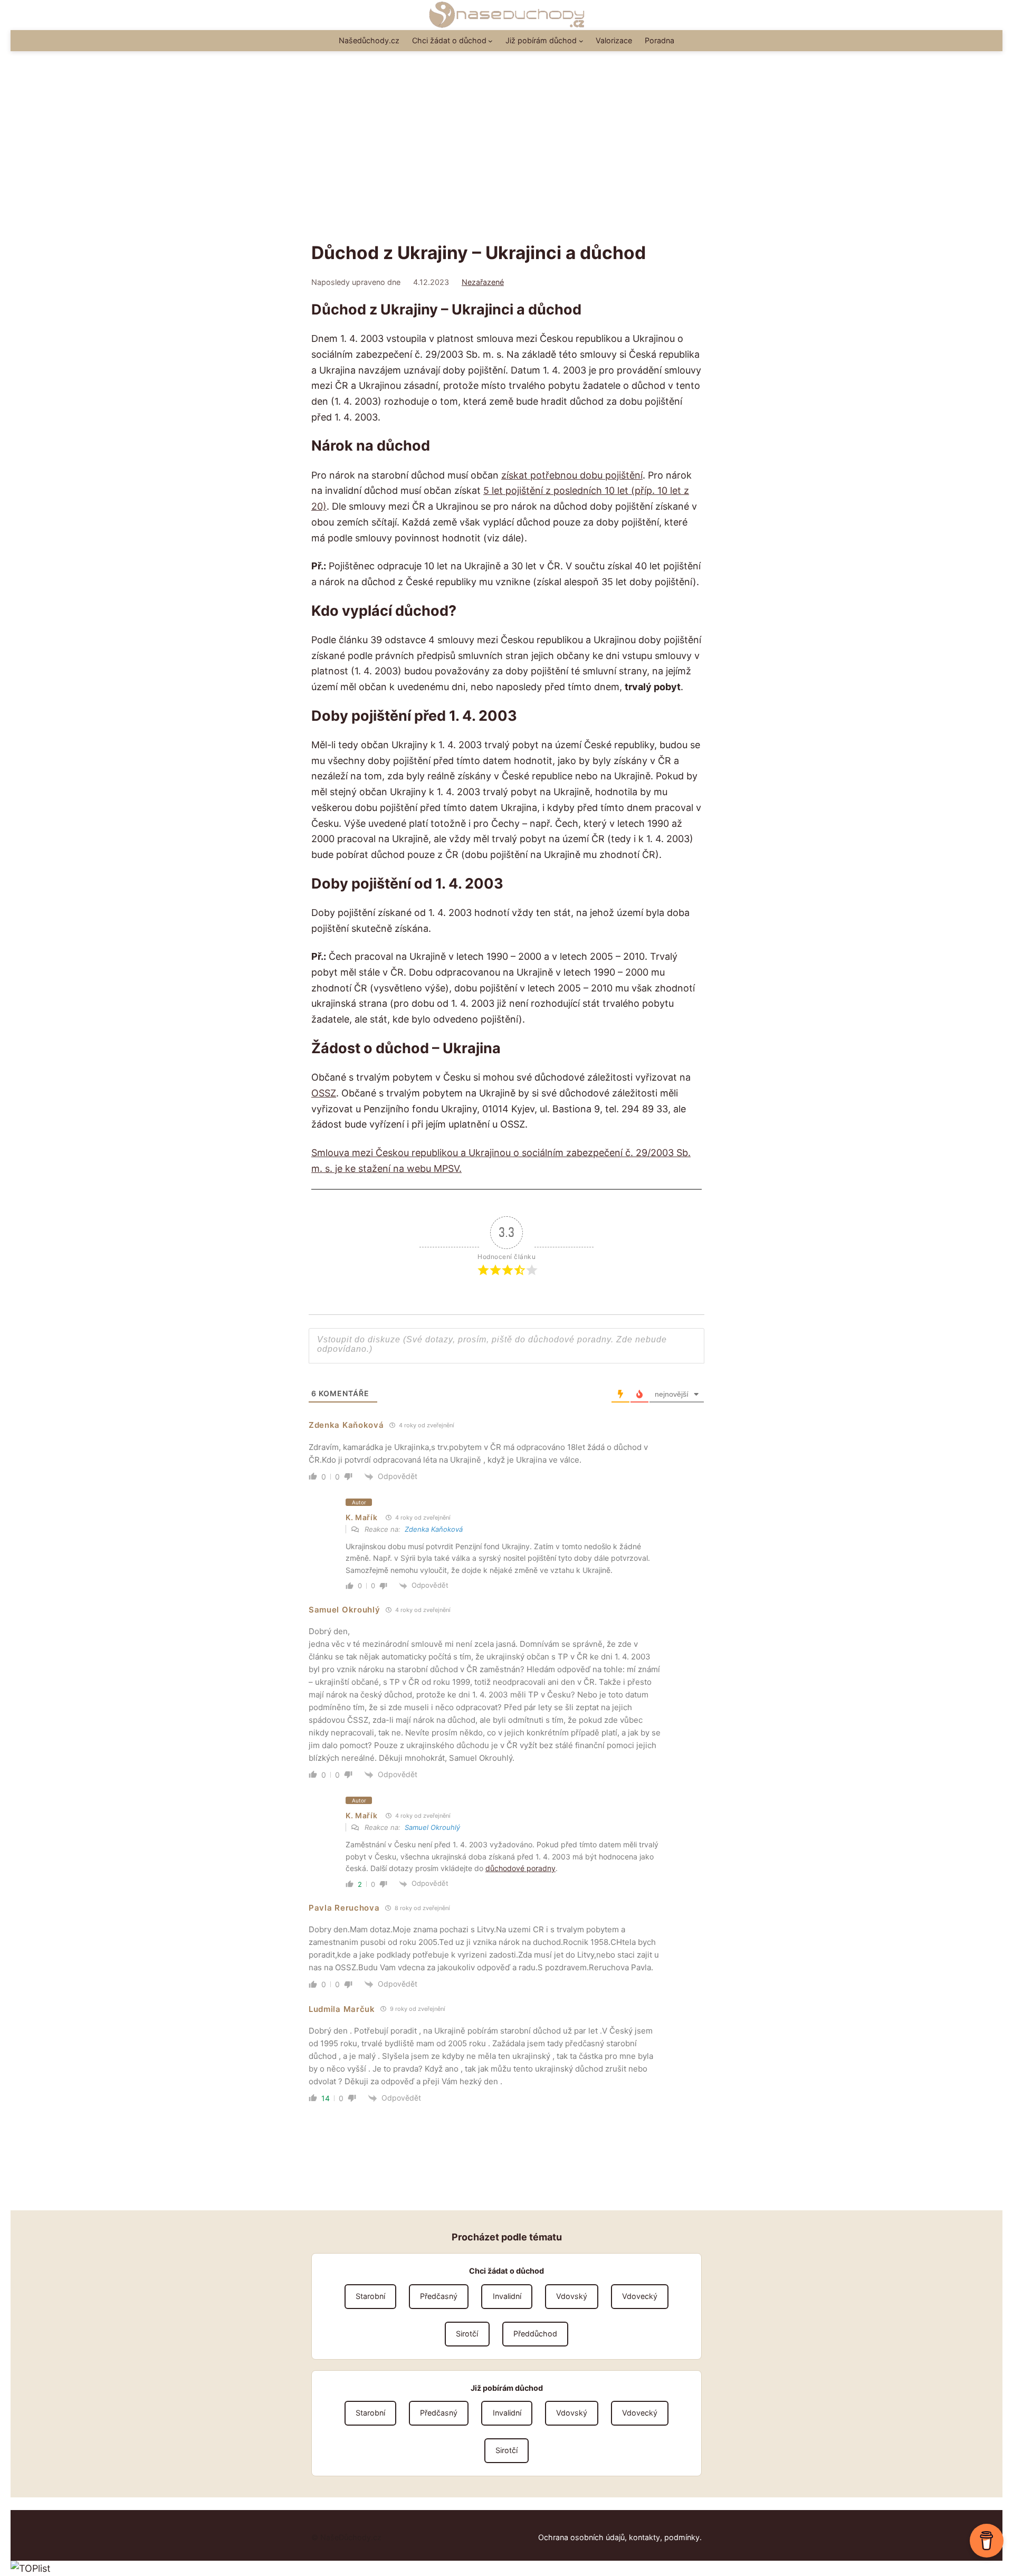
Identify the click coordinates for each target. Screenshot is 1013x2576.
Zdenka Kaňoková (434, 1529)
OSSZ (324, 1093)
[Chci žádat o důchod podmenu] (490, 41)
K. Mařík (362, 1517)
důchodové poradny (520, 1868)
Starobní (370, 2296)
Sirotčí (467, 2334)
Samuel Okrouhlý (432, 1827)
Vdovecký (640, 2296)
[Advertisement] (506, 156)
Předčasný (439, 2296)
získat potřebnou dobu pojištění (572, 475)
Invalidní (507, 2296)
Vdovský (572, 2296)
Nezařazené (483, 282)
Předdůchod (535, 2334)
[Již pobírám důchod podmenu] (581, 41)
